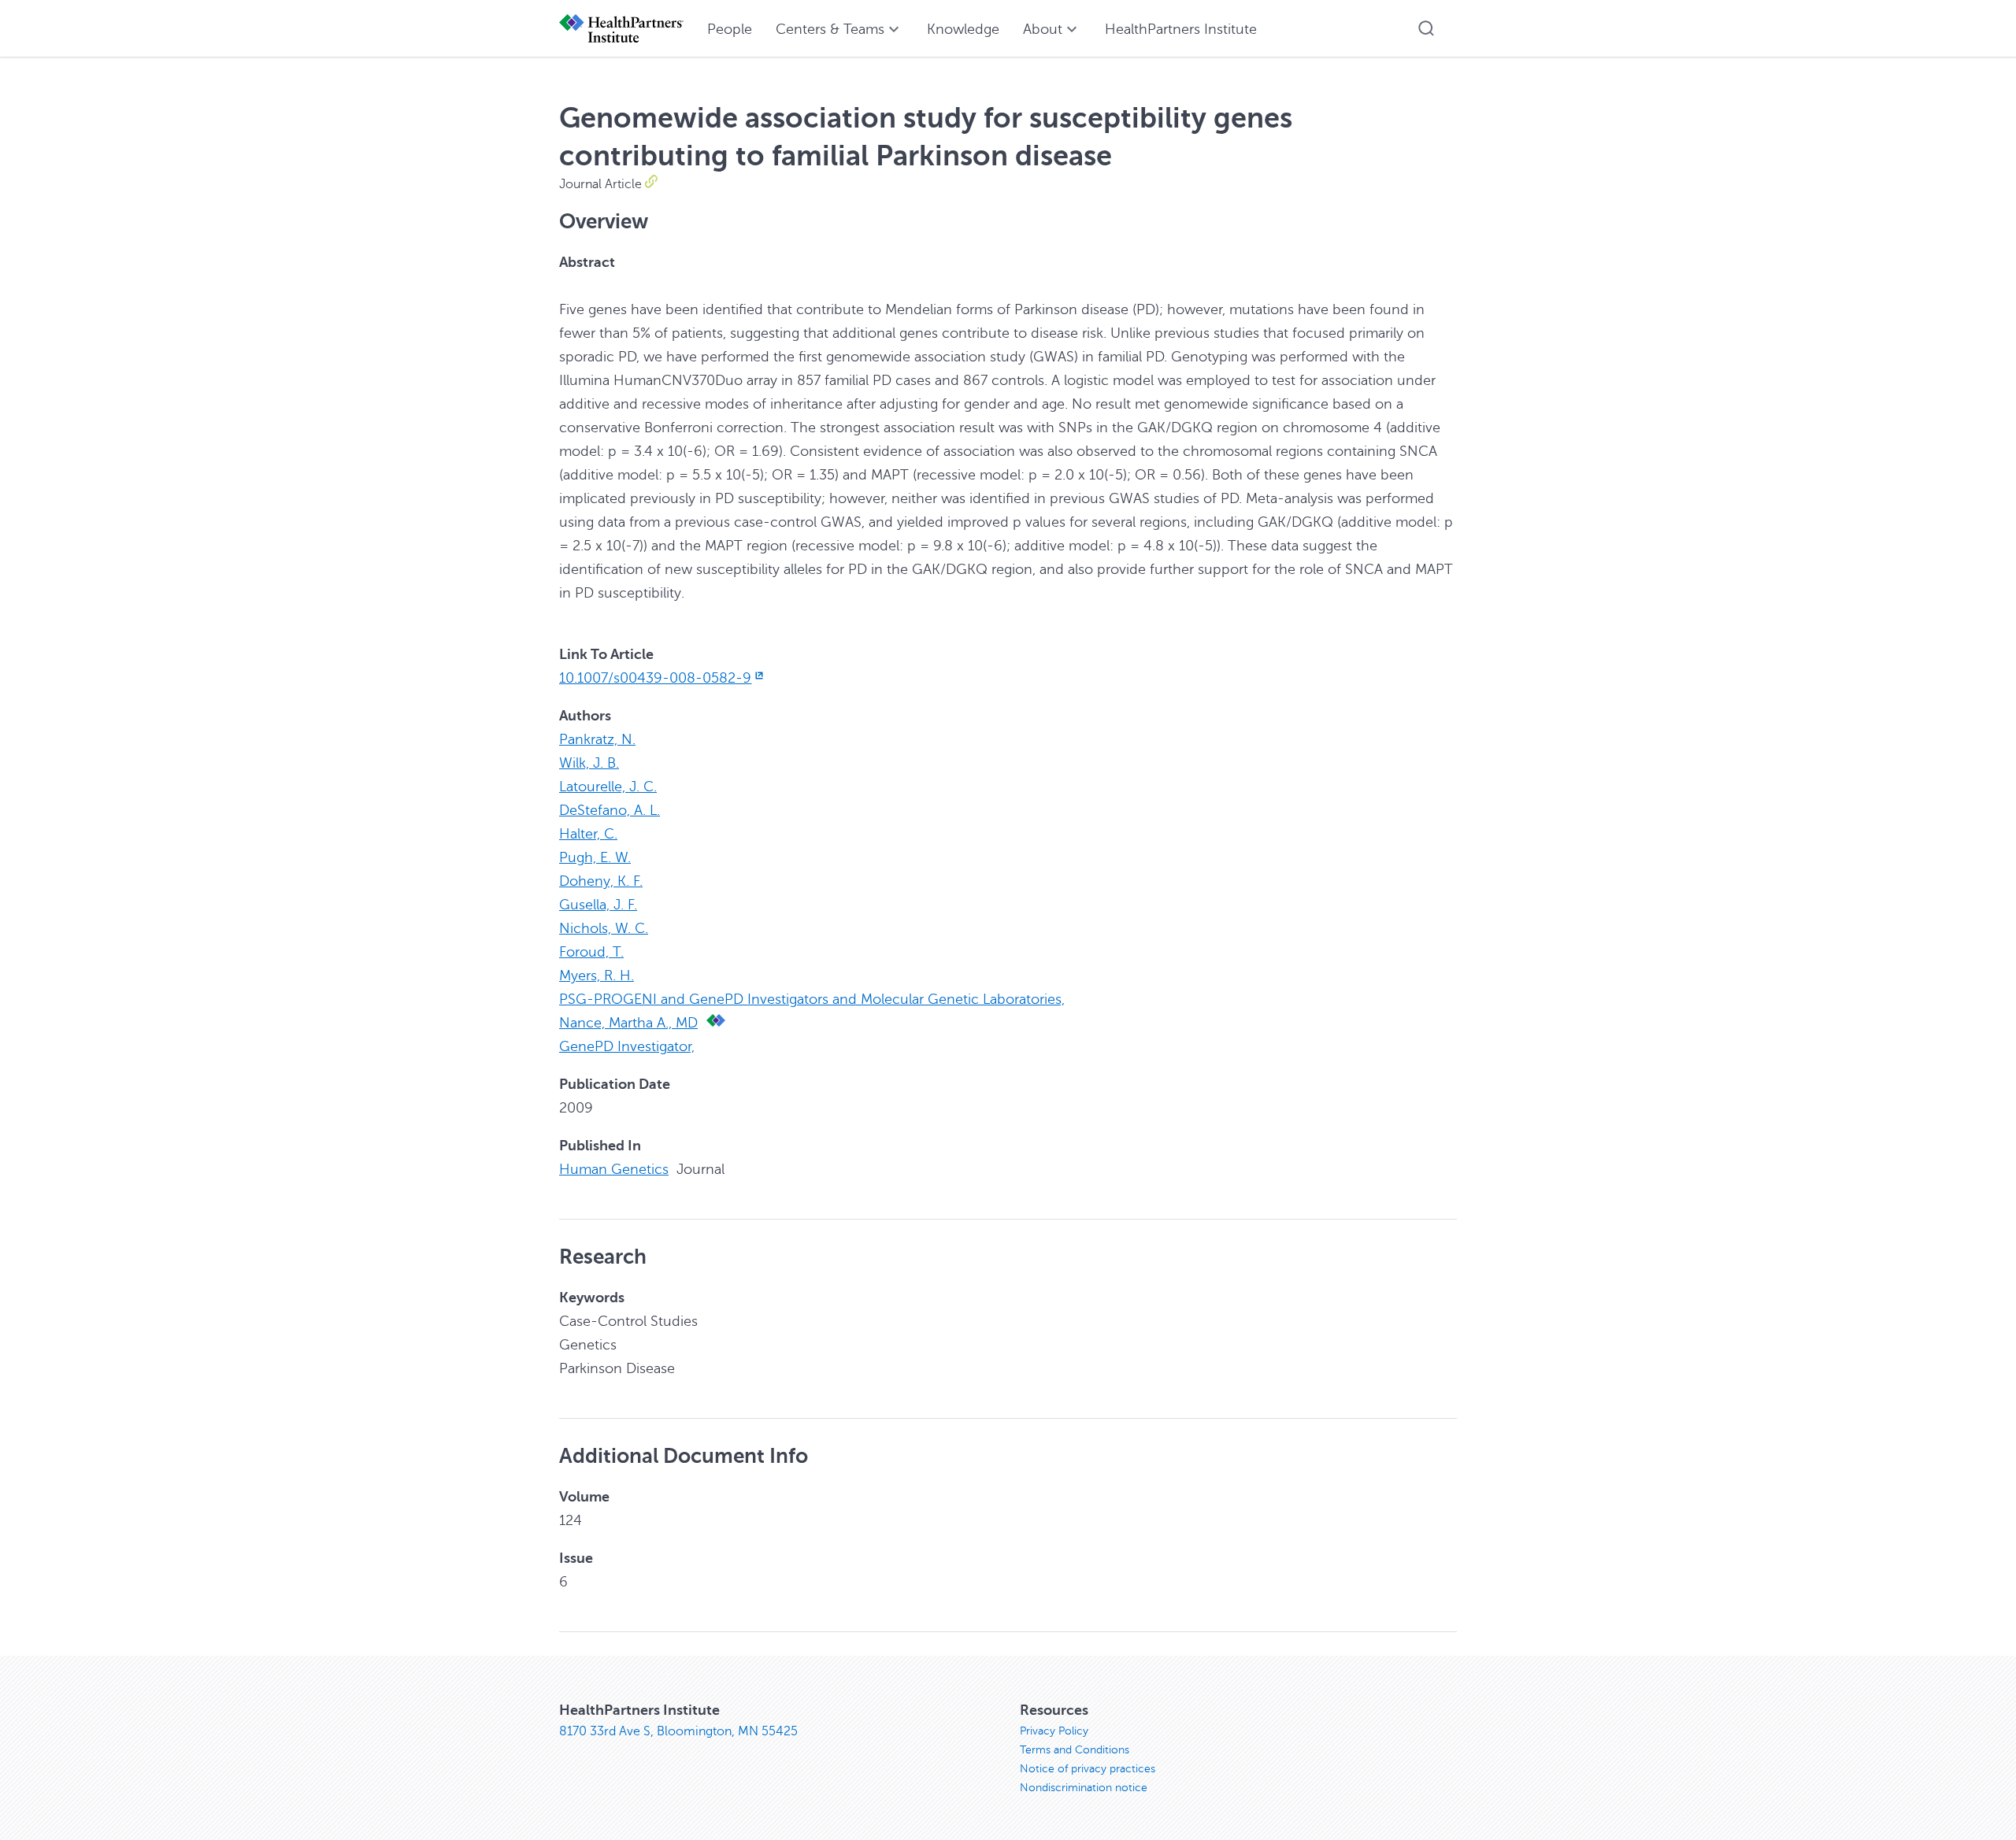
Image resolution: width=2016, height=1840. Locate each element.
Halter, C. (588, 834)
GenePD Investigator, (627, 1046)
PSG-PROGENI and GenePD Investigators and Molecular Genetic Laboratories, (812, 999)
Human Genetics (614, 1169)
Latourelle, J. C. (608, 787)
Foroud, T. (591, 952)
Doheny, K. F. (601, 881)
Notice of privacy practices (1088, 1769)
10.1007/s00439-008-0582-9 (655, 678)
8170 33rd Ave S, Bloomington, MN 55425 (678, 1731)
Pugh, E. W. (595, 857)
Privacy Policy (1054, 1731)
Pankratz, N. (597, 739)
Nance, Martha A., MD (628, 1023)
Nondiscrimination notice (1084, 1788)
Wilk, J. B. (589, 763)
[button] (1426, 28)
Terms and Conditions (1075, 1750)
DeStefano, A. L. (610, 810)
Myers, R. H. (597, 976)
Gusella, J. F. (598, 905)
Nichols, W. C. (604, 928)
